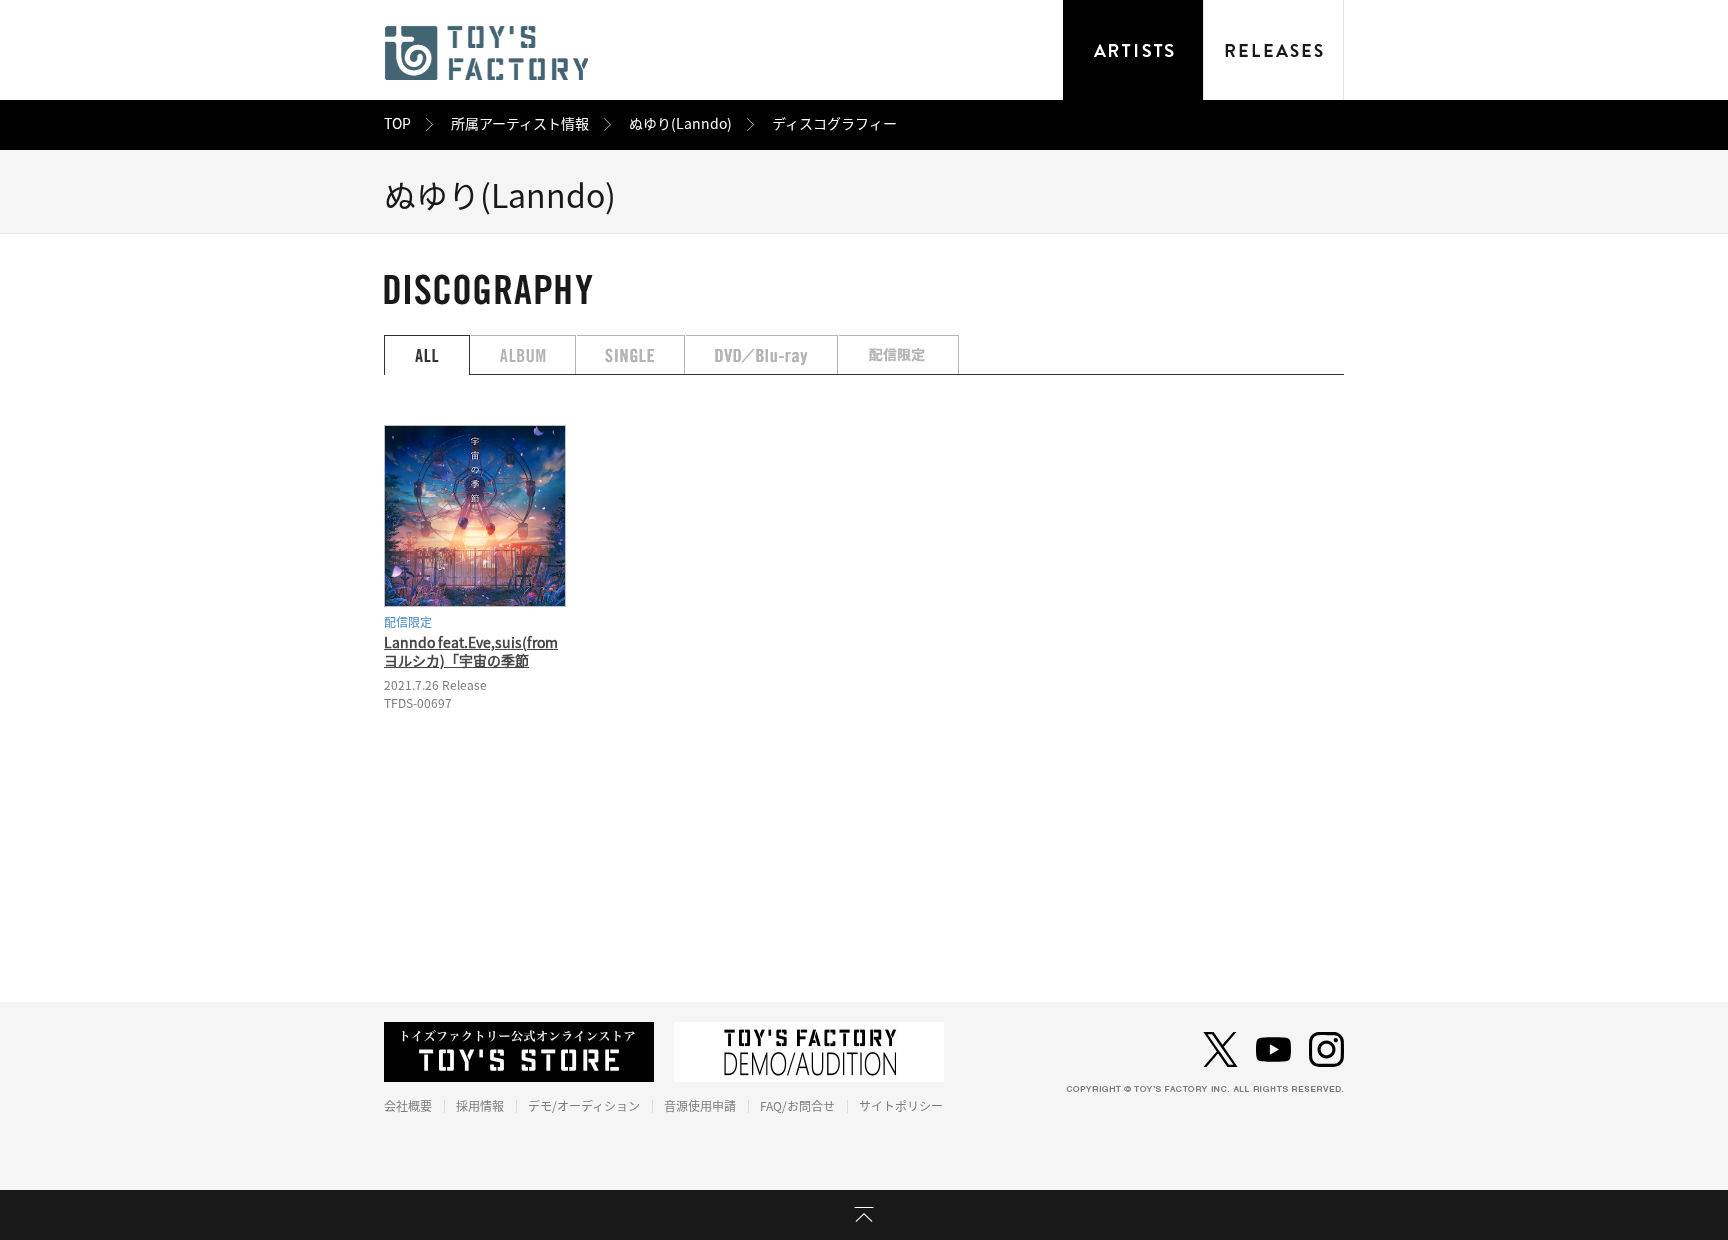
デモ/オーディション (584, 1106)
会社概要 (408, 1106)
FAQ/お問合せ (797, 1106)
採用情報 (480, 1106)
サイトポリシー (901, 1106)
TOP (397, 124)
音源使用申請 (700, 1106)
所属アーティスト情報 (520, 124)
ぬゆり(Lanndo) (680, 124)
